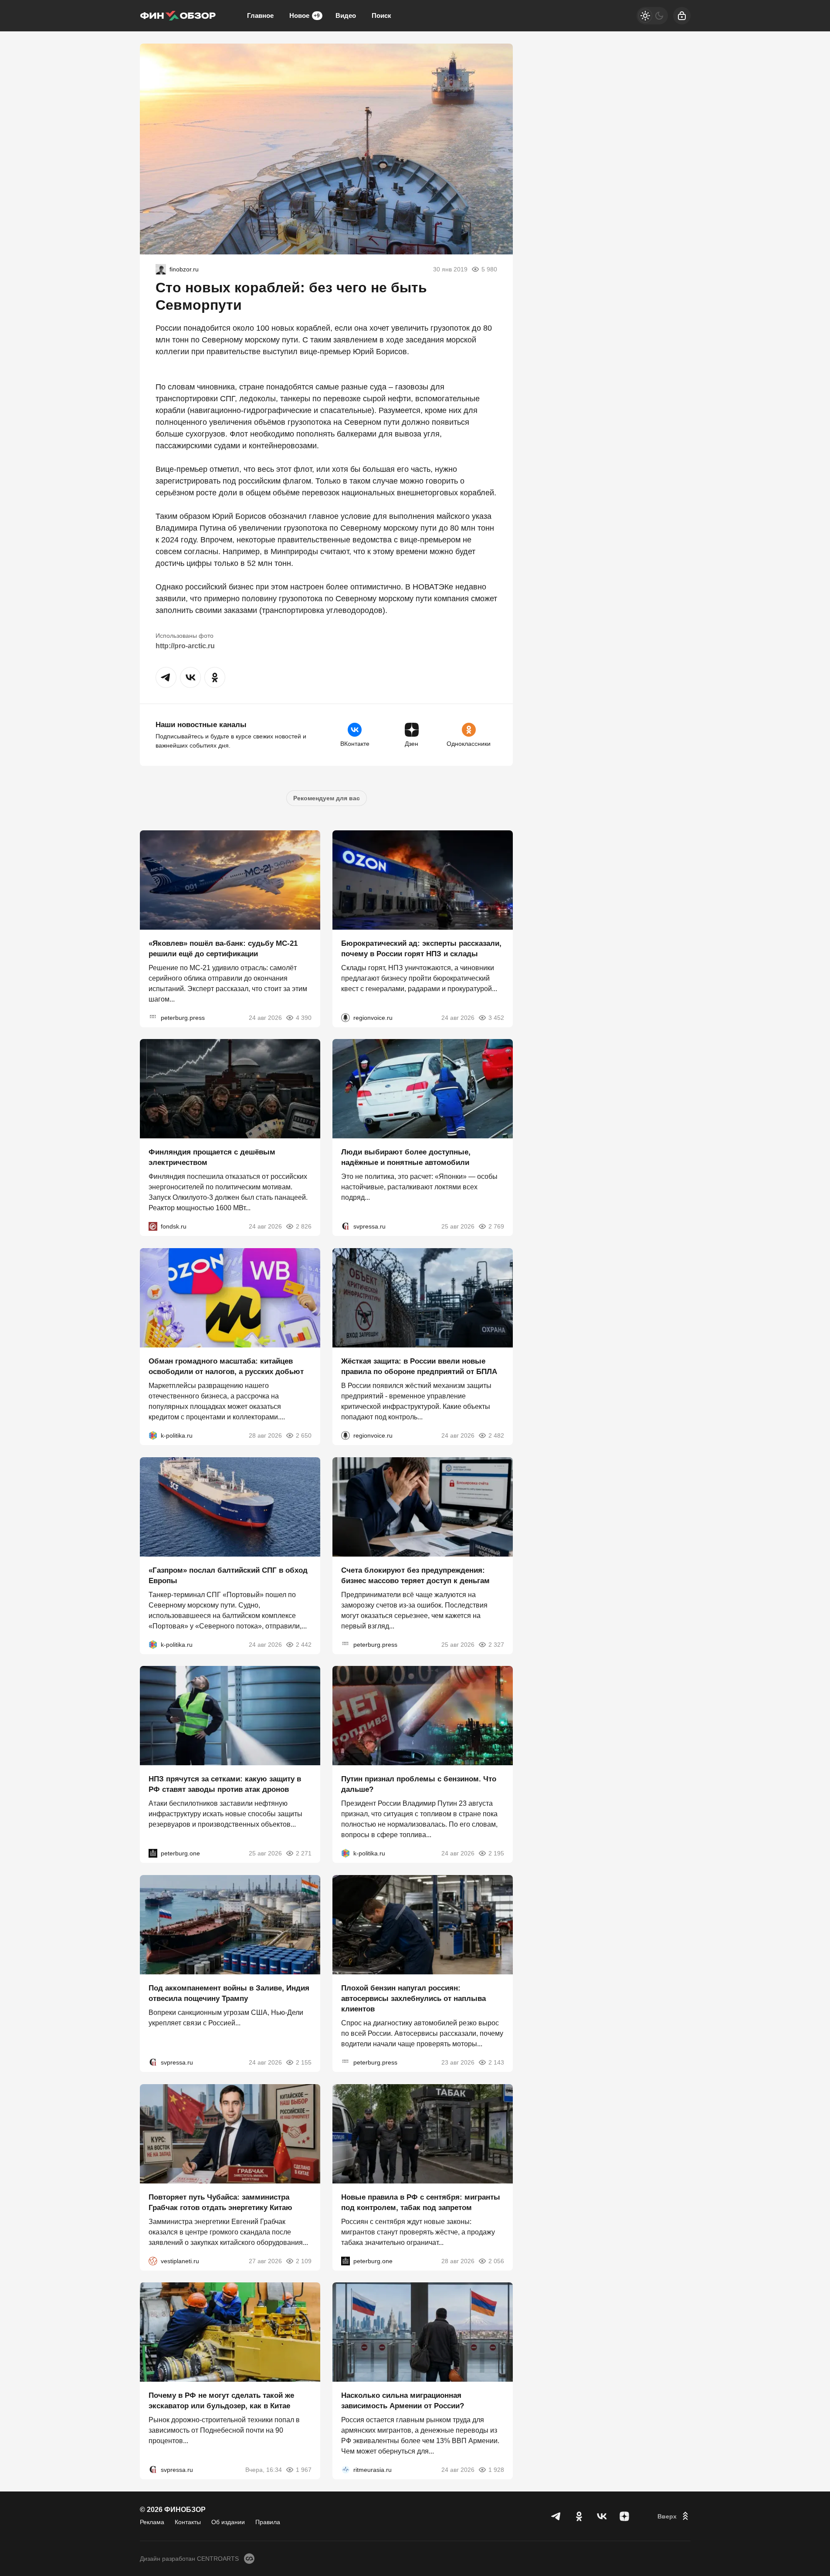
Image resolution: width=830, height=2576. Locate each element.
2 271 (304, 1853)
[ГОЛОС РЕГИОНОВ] (346, 1017)
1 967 (304, 2470)
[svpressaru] (346, 1226)
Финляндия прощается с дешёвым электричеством (212, 1157)
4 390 (304, 1017)
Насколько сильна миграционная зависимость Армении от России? (403, 2401)
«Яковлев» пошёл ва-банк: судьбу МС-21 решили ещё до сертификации (223, 948)
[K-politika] (153, 1435)
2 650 (304, 1435)
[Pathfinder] (346, 2470)
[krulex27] (161, 269)
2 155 (304, 2062)
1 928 (496, 2470)
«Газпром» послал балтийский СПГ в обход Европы (228, 1575)
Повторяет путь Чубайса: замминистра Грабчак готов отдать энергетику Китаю (220, 2202)
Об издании (228, 2522)
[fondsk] (153, 1226)
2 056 (496, 2261)
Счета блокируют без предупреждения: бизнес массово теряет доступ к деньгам (415, 1575)
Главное (260, 15)
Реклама (152, 2522)
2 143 (496, 2062)
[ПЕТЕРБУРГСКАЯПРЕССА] (153, 1017)
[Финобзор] (178, 16)
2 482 (496, 1435)
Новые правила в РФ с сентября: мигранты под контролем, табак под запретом (421, 2202)
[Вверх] (674, 2516)
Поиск (381, 15)
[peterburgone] (153, 1853)
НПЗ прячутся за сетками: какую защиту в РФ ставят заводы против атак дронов (225, 1784)
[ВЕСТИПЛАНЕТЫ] (153, 2261)
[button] (166, 677)
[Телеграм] (556, 2516)
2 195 (496, 1853)
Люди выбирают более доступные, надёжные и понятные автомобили (406, 1157)
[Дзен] (624, 2516)
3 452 (496, 1017)
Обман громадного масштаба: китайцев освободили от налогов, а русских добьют (226, 1366)
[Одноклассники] (579, 2516)
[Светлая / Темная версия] (652, 16)
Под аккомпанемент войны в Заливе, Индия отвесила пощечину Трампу (229, 1993)
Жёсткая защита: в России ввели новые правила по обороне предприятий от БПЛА (419, 1366)
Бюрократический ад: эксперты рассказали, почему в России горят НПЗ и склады (421, 948)
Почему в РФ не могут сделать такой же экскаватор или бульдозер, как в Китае (221, 2401)
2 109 (304, 2261)
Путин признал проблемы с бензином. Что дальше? (419, 1784)
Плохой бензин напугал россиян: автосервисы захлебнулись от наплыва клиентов (413, 1999)
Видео (346, 15)
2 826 (304, 1226)
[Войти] (682, 16)
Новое (305, 15)
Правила (268, 2522)
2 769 (496, 1226)
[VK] (602, 2516)
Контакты (188, 2522)
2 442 (304, 1644)
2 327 (496, 1644)
